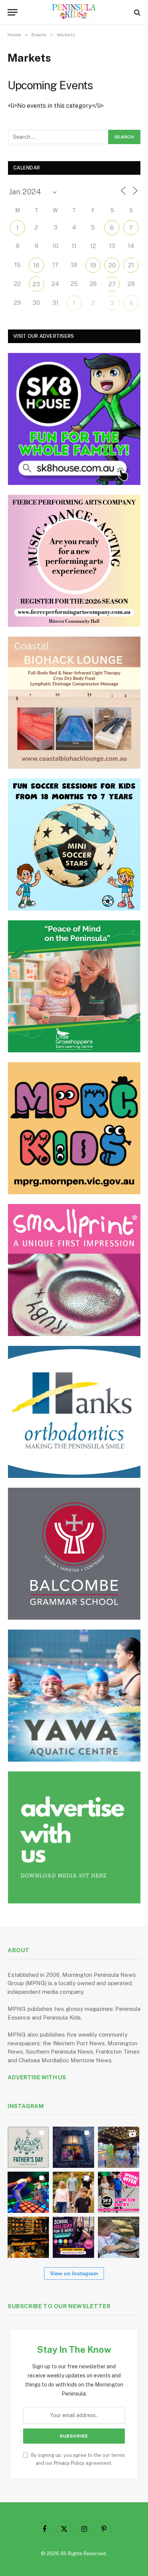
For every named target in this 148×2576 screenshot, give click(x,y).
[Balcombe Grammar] (74, 1554)
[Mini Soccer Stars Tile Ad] (74, 844)
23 (36, 284)
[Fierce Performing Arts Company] (74, 561)
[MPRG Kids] (74, 1128)
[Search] (136, 12)
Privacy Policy (69, 2463)
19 (93, 265)
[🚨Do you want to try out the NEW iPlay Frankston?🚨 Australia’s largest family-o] (28, 2192)
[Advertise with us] (74, 1837)
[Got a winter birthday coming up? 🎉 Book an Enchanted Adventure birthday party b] (73, 2192)
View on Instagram (74, 2273)
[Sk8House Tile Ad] (74, 419)
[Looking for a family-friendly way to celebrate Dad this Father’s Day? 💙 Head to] (28, 2147)
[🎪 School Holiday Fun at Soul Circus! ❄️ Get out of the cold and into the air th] (73, 2237)
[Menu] (13, 12)
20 (112, 265)
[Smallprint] (74, 1270)
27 (112, 284)
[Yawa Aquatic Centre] (74, 1696)
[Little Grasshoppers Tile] (74, 986)
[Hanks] (74, 1412)
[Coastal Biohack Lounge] (74, 703)
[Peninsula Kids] (74, 12)
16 (36, 265)
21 (131, 265)
